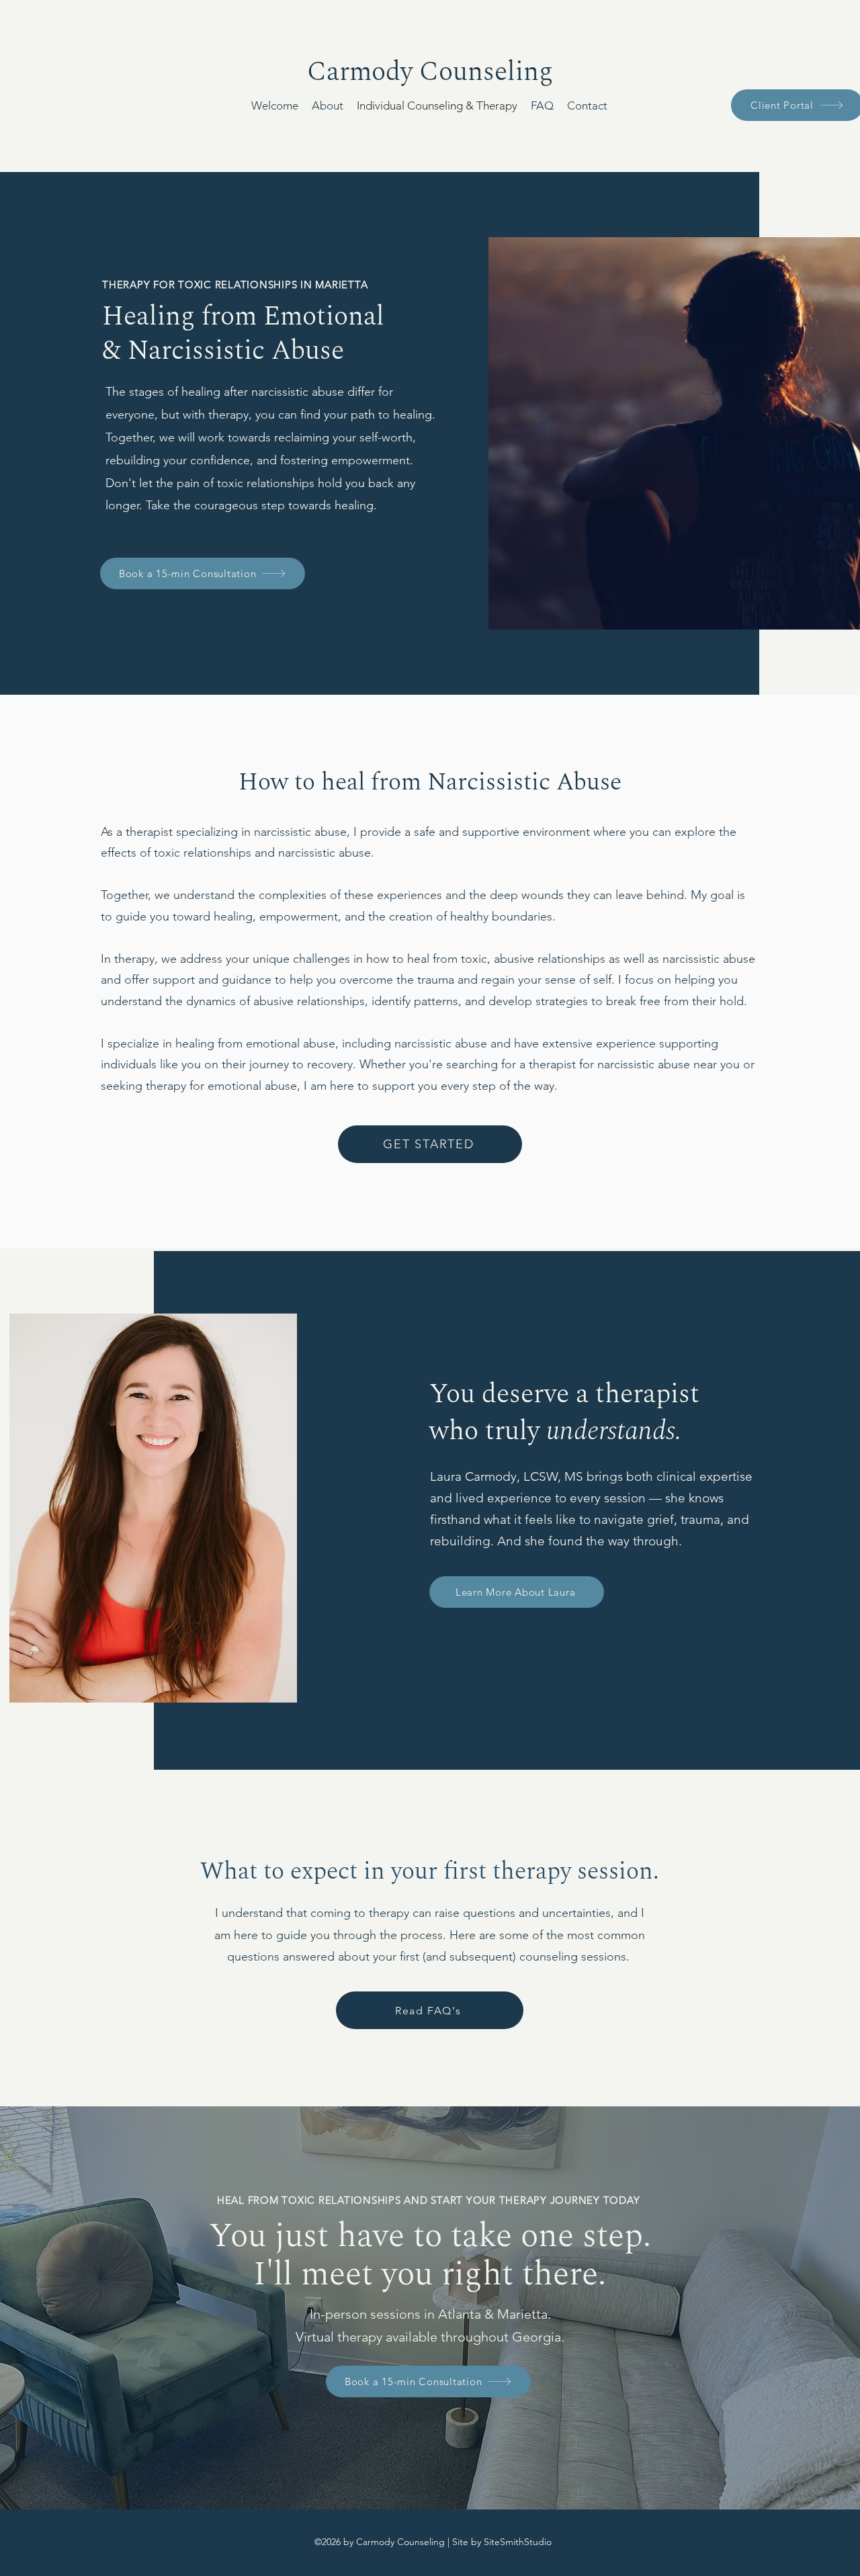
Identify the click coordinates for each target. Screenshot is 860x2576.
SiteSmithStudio (518, 2542)
